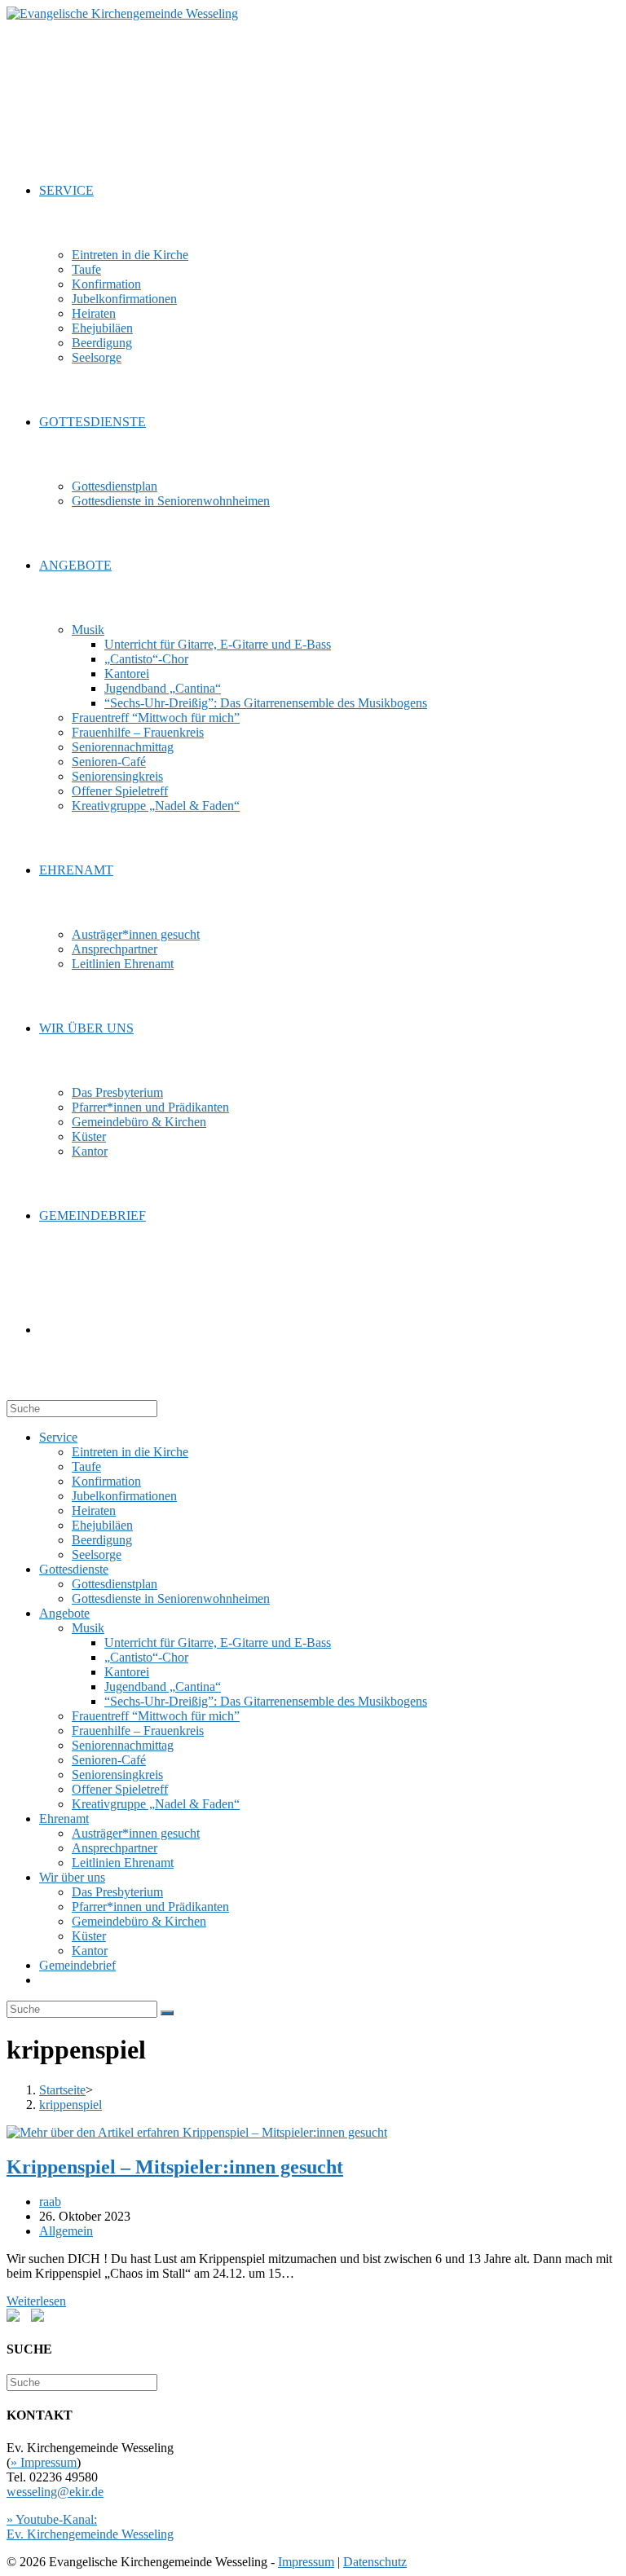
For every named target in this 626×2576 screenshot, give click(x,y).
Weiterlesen (36, 2301)
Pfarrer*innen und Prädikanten (150, 1907)
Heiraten (94, 1510)
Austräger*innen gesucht (136, 1833)
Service (58, 1437)
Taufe (86, 1466)
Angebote (64, 1613)
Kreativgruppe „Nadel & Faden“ (156, 1804)
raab (50, 2202)
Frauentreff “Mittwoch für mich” (156, 1716)
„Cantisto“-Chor (146, 1657)
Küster (89, 1936)
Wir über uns (72, 1877)
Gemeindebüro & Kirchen (139, 1921)
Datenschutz (375, 2562)
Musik (88, 1628)
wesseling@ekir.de (55, 2492)
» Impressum (44, 2462)
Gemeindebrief (77, 1965)
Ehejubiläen (102, 1525)
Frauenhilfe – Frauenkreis (138, 1731)
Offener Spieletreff (120, 1789)
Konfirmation (106, 1481)
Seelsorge (97, 1554)
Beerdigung (102, 1540)
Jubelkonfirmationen (124, 1496)
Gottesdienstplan (115, 1584)
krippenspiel (71, 2105)
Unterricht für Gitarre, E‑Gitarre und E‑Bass (218, 1642)
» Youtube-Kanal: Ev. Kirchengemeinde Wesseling (90, 2527)
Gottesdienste (74, 1569)
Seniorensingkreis (117, 1775)
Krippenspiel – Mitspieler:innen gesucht (175, 2167)
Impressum (306, 2562)
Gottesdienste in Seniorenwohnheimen (171, 1598)
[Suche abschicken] (167, 2013)
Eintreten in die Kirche (130, 1452)
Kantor (90, 1951)
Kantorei (127, 1672)
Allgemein (66, 2231)
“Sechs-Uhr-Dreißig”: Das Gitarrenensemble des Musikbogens (266, 1701)
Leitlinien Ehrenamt (123, 1863)
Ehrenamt (64, 1819)
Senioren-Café (109, 1760)
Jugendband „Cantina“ (163, 1687)
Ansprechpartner (115, 1848)
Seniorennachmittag (123, 1745)
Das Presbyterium (117, 1892)
